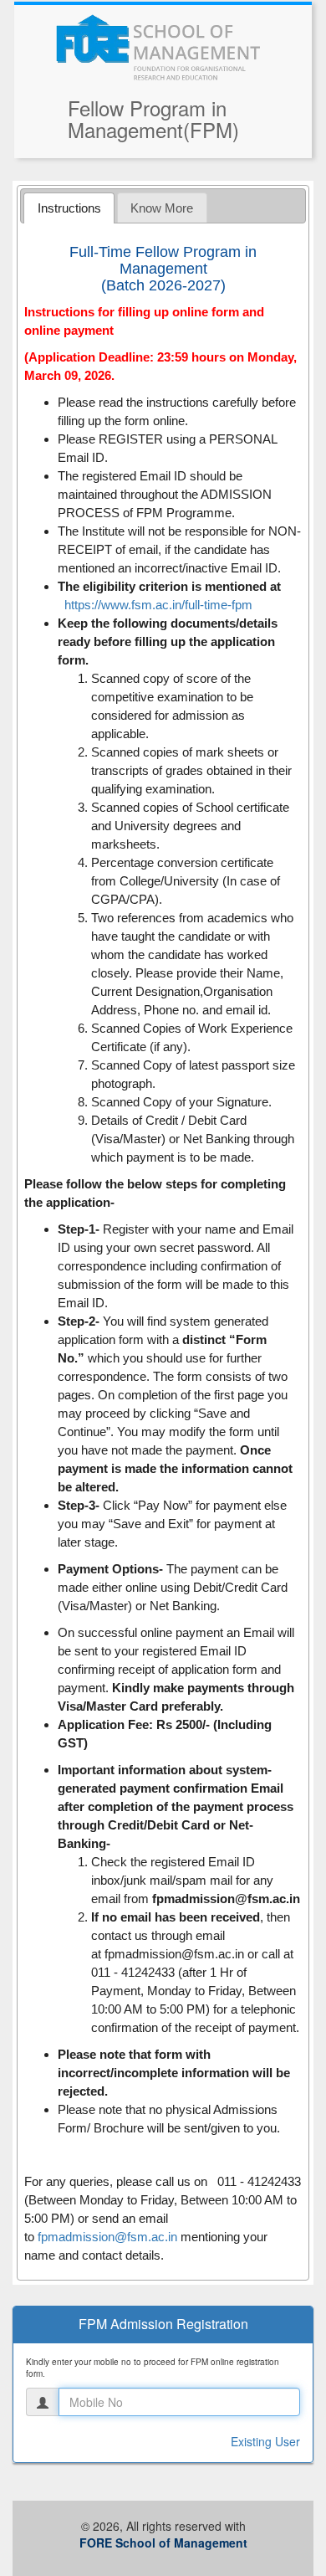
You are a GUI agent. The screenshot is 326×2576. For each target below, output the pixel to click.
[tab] (69, 208)
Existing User (265, 2441)
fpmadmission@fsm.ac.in (174, 1954)
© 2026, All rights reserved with (163, 2534)
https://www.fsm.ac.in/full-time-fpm (158, 605)
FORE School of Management (163, 2543)
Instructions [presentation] (69, 208)
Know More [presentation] (162, 208)
